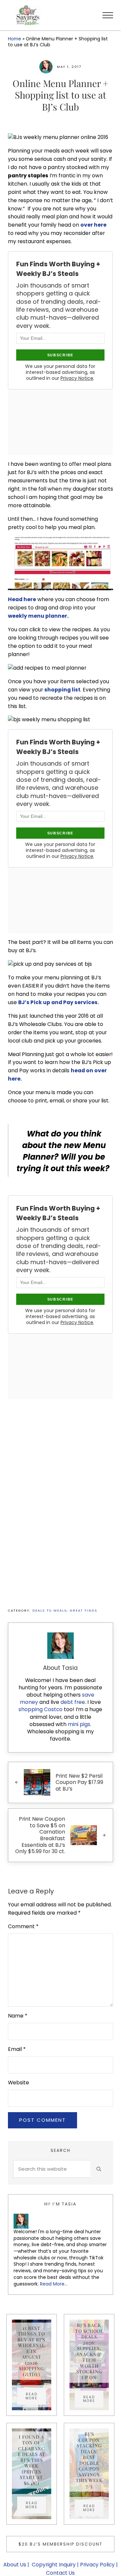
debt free (73, 1702)
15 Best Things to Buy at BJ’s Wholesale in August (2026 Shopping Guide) (31, 2351)
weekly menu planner (38, 616)
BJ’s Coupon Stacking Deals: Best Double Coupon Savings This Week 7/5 (89, 2460)
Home (15, 39)
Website (19, 2083)
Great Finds (83, 1610)
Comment (23, 1926)
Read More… (54, 2284)
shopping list (62, 690)
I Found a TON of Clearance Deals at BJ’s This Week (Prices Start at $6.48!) (32, 2460)
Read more (36, 2396)
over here (93, 225)
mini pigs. (80, 1724)
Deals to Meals (50, 1610)
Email (17, 2049)
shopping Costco (41, 1709)
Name (18, 2016)
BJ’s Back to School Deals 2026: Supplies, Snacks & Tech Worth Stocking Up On (89, 2351)
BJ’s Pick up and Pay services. (59, 1002)
